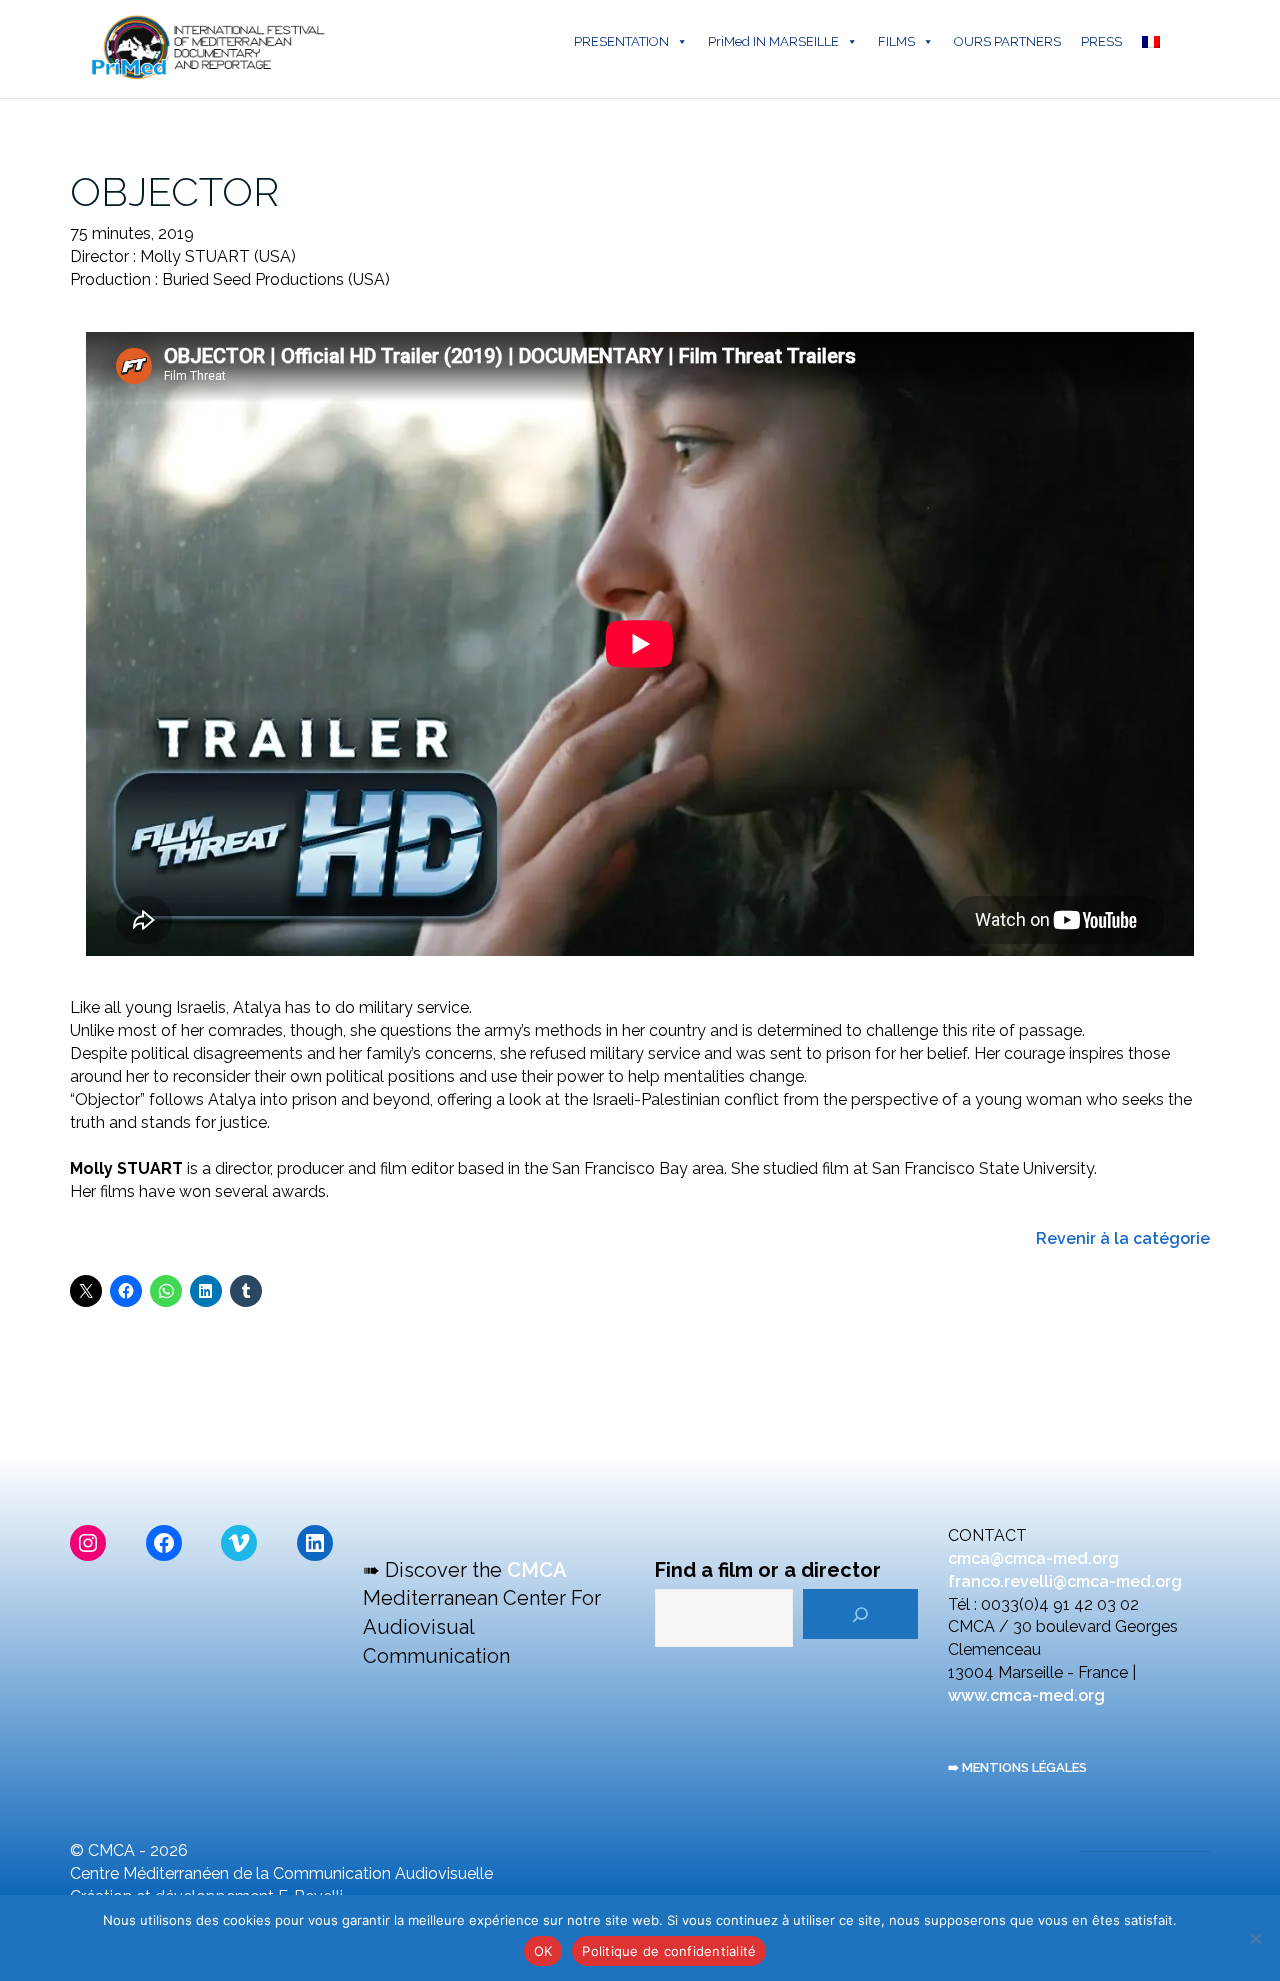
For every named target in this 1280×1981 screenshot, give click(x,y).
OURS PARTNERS (1007, 41)
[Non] (1255, 1938)
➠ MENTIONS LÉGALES (1017, 1767)
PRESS (1101, 41)
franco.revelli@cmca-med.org (1065, 1581)
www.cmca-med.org (1026, 1695)
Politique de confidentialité (669, 1951)
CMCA (537, 1570)
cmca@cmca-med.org (1033, 1558)
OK (543, 1951)
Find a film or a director (768, 1570)
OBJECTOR (174, 191)
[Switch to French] (1155, 42)
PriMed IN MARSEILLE (773, 41)
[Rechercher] (860, 1614)
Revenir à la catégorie (1123, 1238)
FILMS (896, 41)
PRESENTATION (621, 41)
